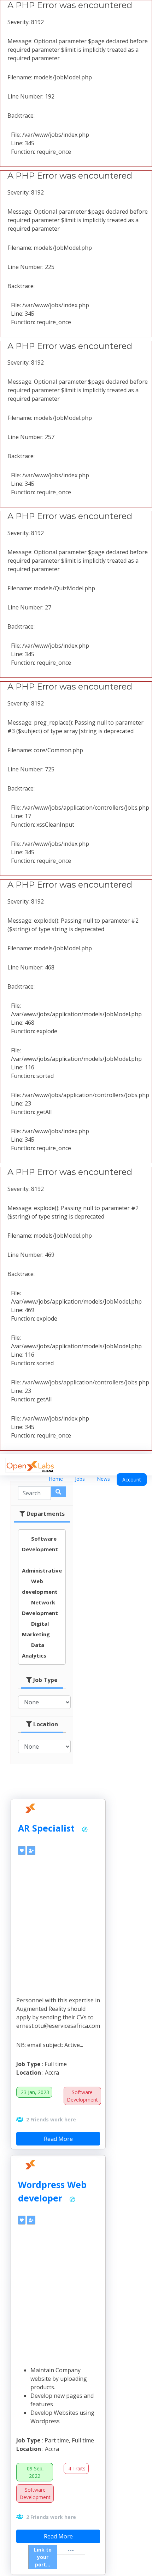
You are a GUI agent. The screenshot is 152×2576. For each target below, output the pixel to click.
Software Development (82, 2096)
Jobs (80, 1479)
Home (56, 1479)
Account (132, 1480)
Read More (58, 2139)
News (103, 1479)
